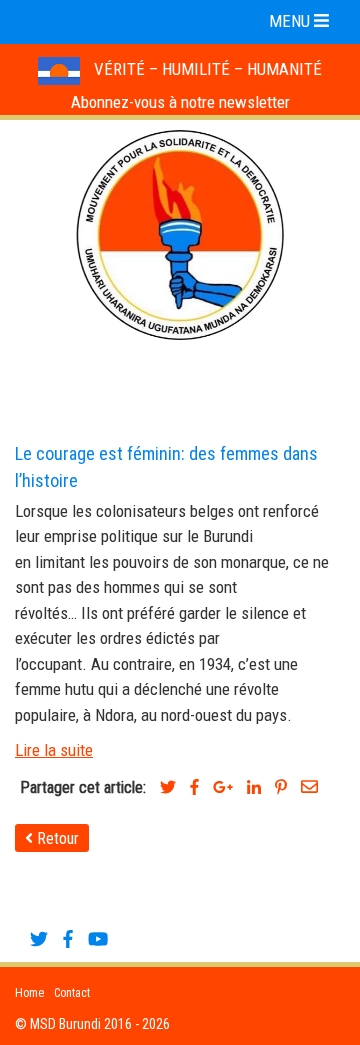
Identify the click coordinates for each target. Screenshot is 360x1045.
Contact (72, 993)
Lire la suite (54, 750)
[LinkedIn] (254, 787)
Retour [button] (56, 838)
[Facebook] (194, 787)
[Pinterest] (281, 787)
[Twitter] (168, 787)
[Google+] (223, 787)
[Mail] (309, 787)
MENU (291, 21)
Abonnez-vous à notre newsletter (180, 102)
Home (29, 993)
